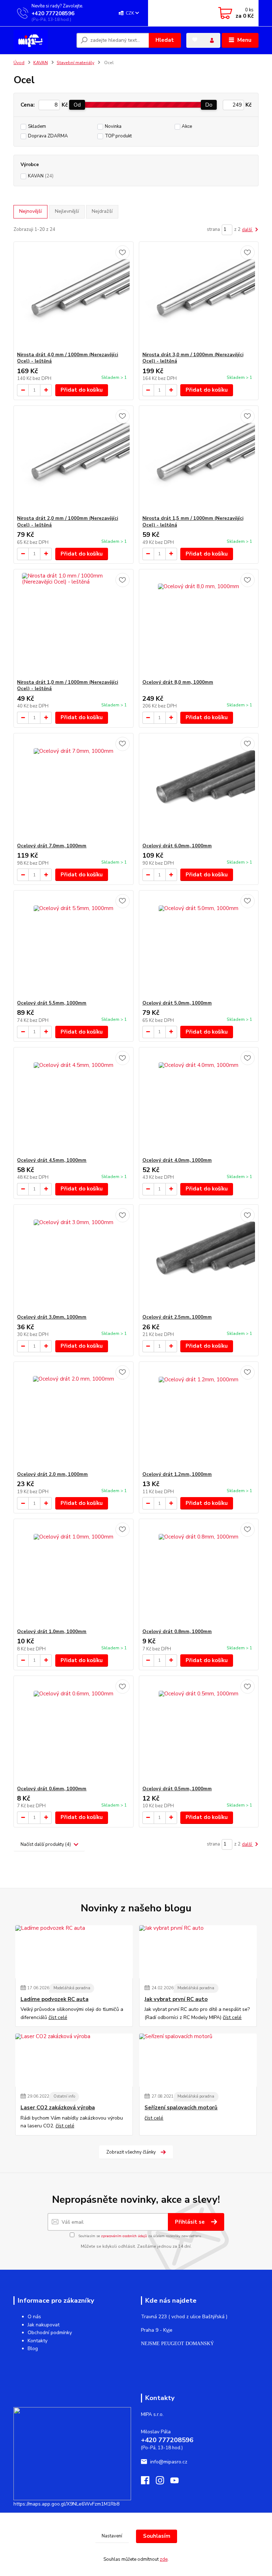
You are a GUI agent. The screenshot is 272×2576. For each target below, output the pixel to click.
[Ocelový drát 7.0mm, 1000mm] (73, 788)
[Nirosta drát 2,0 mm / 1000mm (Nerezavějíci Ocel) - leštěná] (73, 460)
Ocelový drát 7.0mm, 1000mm (52, 846)
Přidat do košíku (82, 390)
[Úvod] (42, 40)
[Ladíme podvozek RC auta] (74, 1952)
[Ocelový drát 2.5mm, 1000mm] (199, 1259)
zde (164, 2559)
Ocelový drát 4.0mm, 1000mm (177, 1160)
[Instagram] (163, 2482)
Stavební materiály (75, 63)
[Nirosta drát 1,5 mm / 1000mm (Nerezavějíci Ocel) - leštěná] (199, 460)
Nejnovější (30, 211)
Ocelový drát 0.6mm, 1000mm (52, 1789)
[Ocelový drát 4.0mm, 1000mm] (199, 1102)
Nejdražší (102, 211)
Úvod (19, 63)
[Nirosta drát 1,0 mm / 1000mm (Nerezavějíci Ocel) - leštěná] (73, 624)
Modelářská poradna (72, 1988)
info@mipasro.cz (169, 2462)
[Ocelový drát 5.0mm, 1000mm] (199, 945)
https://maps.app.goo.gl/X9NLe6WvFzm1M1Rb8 (66, 2504)
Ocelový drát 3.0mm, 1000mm (52, 1317)
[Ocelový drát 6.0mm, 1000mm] (199, 788)
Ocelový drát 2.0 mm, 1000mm (52, 1474)
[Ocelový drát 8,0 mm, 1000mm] (199, 624)
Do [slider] (209, 105)
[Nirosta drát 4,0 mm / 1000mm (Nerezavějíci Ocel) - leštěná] (73, 297)
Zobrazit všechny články (131, 2152)
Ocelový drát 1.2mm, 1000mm (177, 1474)
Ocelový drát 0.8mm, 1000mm (177, 1632)
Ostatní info (64, 2096)
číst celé (58, 2017)
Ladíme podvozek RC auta (55, 1999)
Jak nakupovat (44, 2325)
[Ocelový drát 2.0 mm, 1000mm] (73, 1417)
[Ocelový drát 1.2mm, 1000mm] (199, 1417)
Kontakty (38, 2341)
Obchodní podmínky (50, 2333)
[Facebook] (148, 2482)
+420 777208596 (53, 13)
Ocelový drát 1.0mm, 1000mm (52, 1632)
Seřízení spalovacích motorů (181, 2108)
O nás (34, 2317)
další (247, 230)
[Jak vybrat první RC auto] (198, 1952)
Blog (33, 2348)
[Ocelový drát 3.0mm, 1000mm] (73, 1259)
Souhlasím (157, 2536)
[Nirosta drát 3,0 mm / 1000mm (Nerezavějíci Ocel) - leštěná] (199, 297)
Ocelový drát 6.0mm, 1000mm (177, 846)
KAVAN (41, 63)
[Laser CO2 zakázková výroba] (74, 2060)
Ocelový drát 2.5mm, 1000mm (177, 1317)
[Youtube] (178, 2482)
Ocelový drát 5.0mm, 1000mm (177, 1003)
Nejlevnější (67, 211)
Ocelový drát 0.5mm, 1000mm (177, 1789)
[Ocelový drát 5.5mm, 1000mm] (73, 945)
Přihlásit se (191, 2222)
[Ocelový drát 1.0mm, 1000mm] (73, 1574)
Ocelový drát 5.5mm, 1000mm (52, 1003)
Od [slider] (77, 105)
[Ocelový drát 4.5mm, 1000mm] (73, 1102)
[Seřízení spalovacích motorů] (198, 2060)
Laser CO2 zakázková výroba (58, 2108)
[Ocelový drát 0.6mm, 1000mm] (73, 1731)
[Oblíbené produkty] (195, 40)
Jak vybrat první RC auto (176, 1999)
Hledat (165, 40)
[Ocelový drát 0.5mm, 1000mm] (199, 1731)
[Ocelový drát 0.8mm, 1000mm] (199, 1574)
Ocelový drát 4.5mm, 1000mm (52, 1160)
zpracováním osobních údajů (124, 2236)
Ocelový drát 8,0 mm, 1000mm (178, 682)
